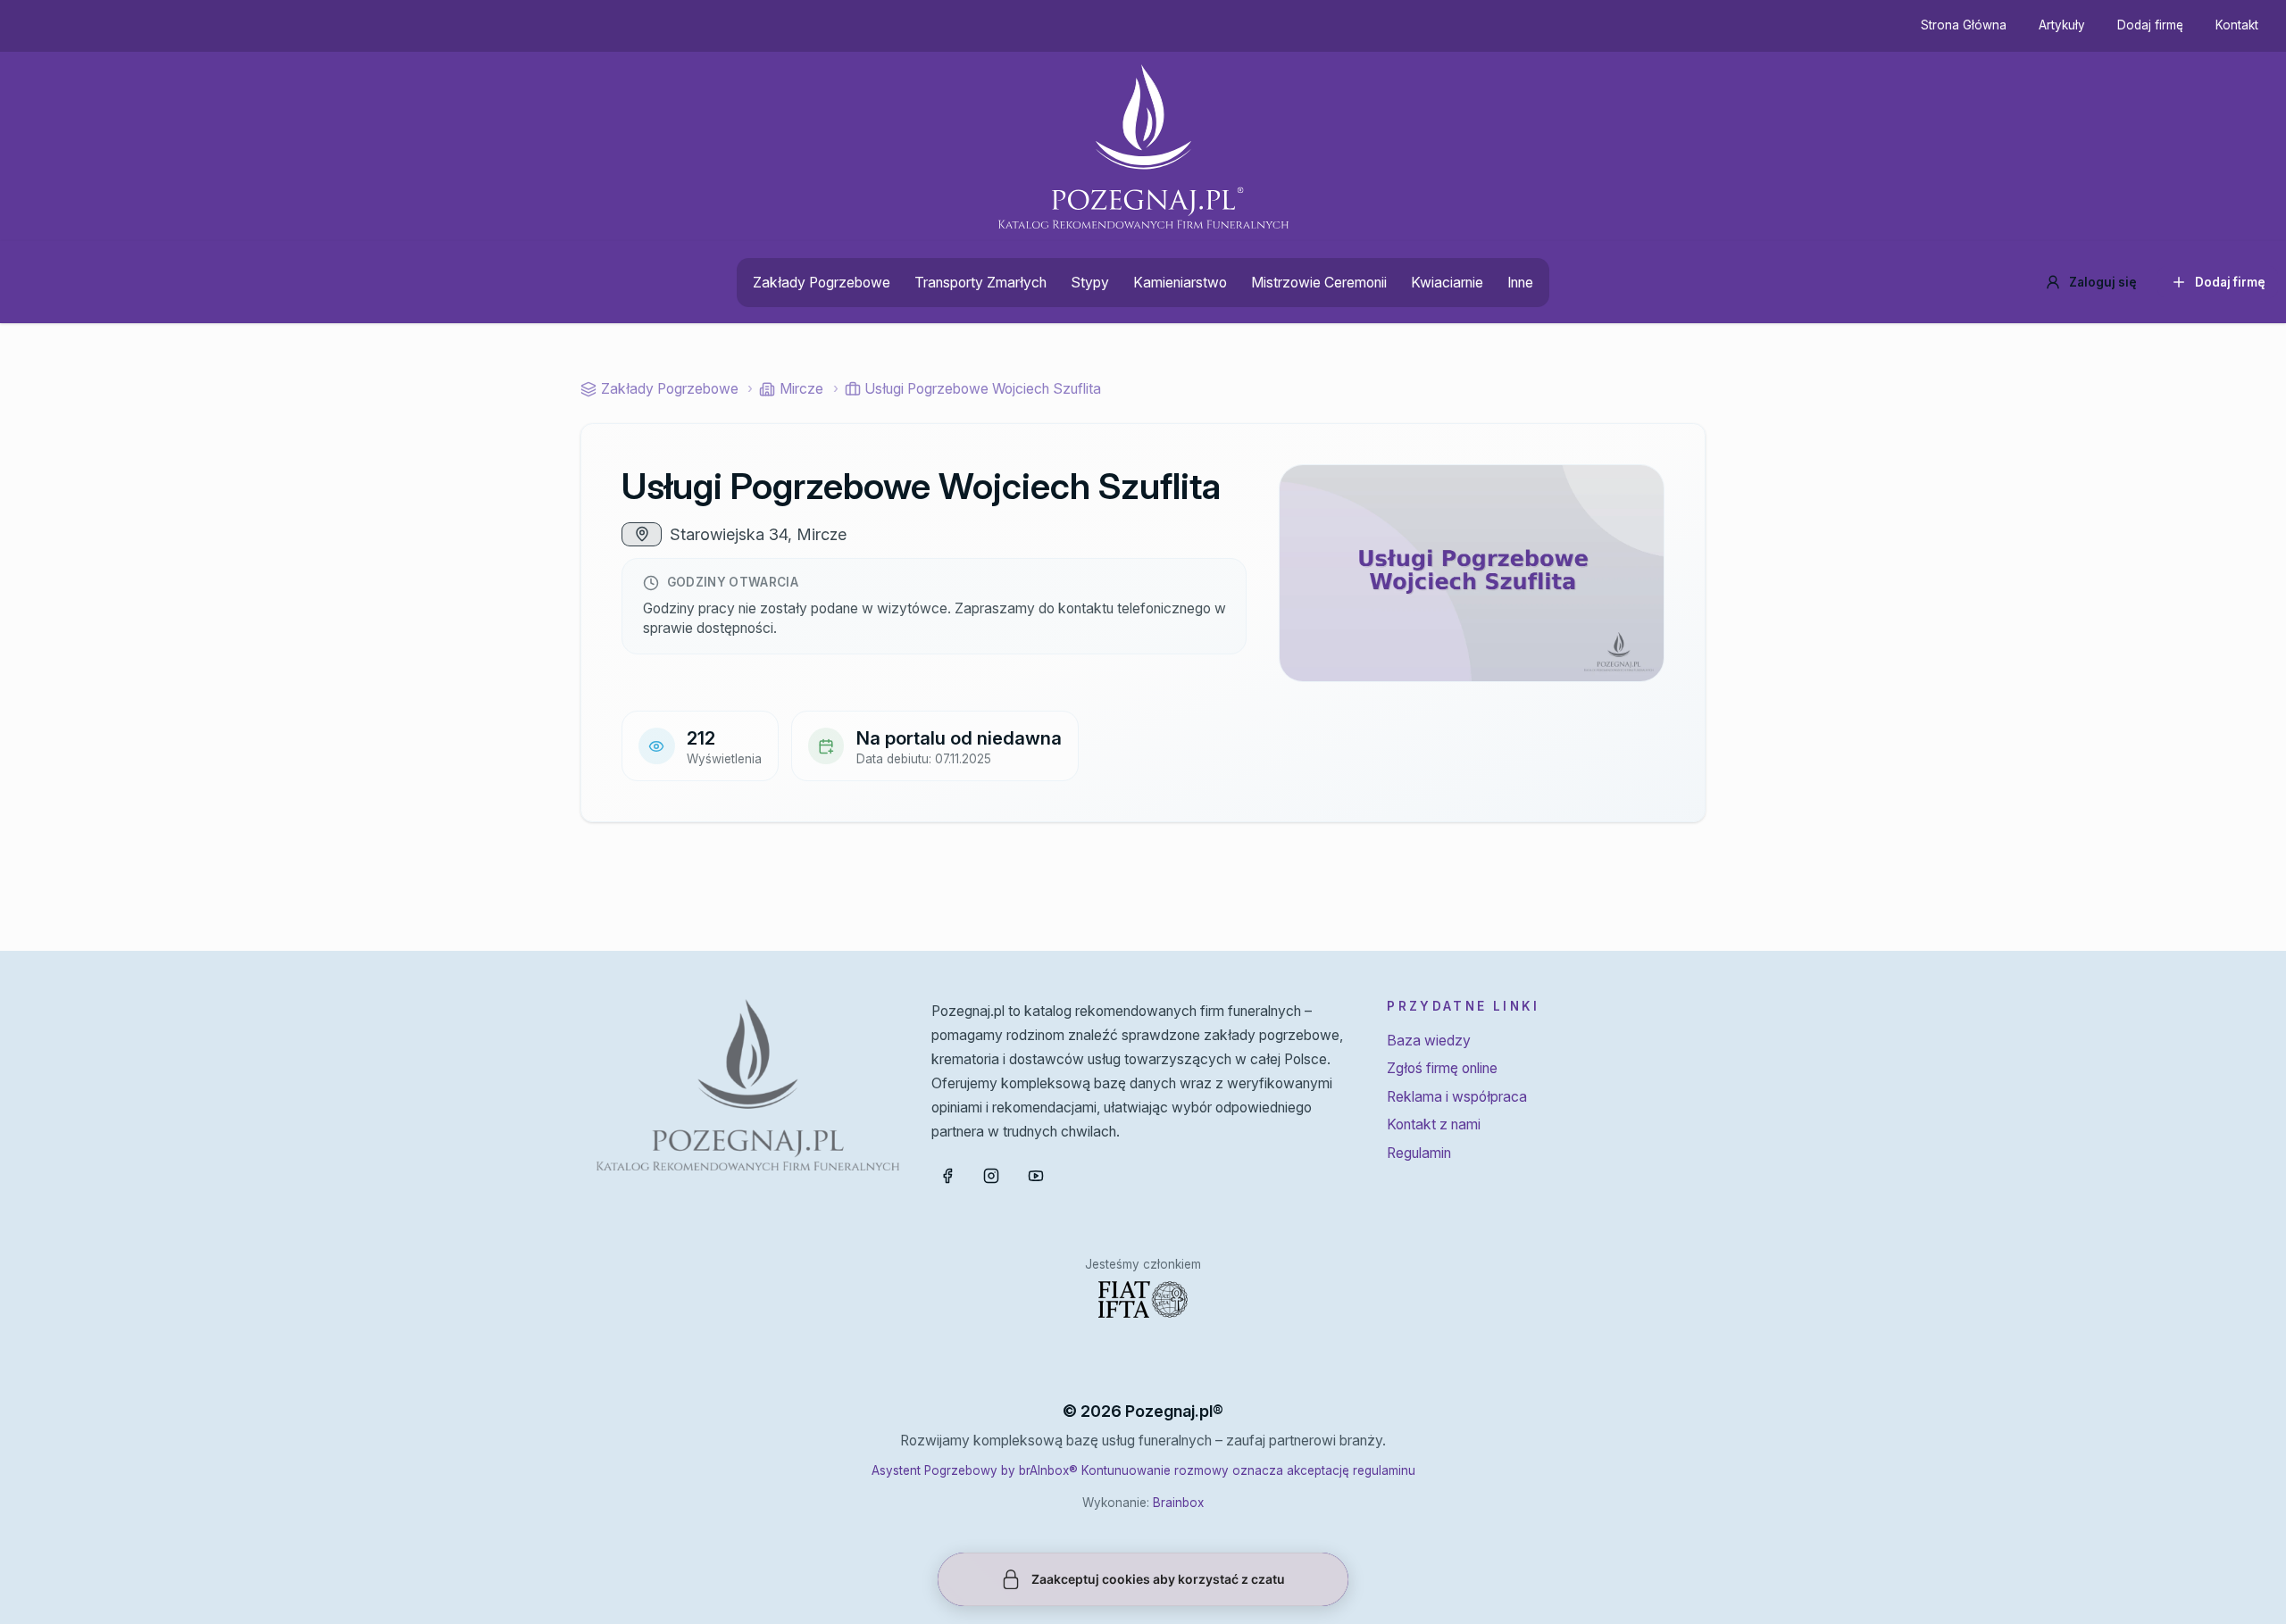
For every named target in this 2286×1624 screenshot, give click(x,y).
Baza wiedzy (1429, 1041)
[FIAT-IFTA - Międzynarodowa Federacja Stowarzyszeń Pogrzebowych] (1143, 1299)
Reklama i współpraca (1457, 1097)
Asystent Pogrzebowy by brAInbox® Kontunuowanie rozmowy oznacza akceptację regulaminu (1143, 1470)
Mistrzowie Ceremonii (1319, 283)
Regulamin (1419, 1153)
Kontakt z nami (1434, 1124)
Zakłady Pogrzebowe (822, 283)
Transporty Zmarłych (980, 283)
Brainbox (1178, 1503)
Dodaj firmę (2150, 25)
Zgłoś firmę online (1442, 1068)
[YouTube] (1036, 1176)
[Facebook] (947, 1176)
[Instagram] (991, 1176)
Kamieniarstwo (1180, 283)
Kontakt (2237, 25)
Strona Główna (1964, 25)
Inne (1520, 283)
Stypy (1090, 283)
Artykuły (2062, 25)
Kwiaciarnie (1447, 283)
